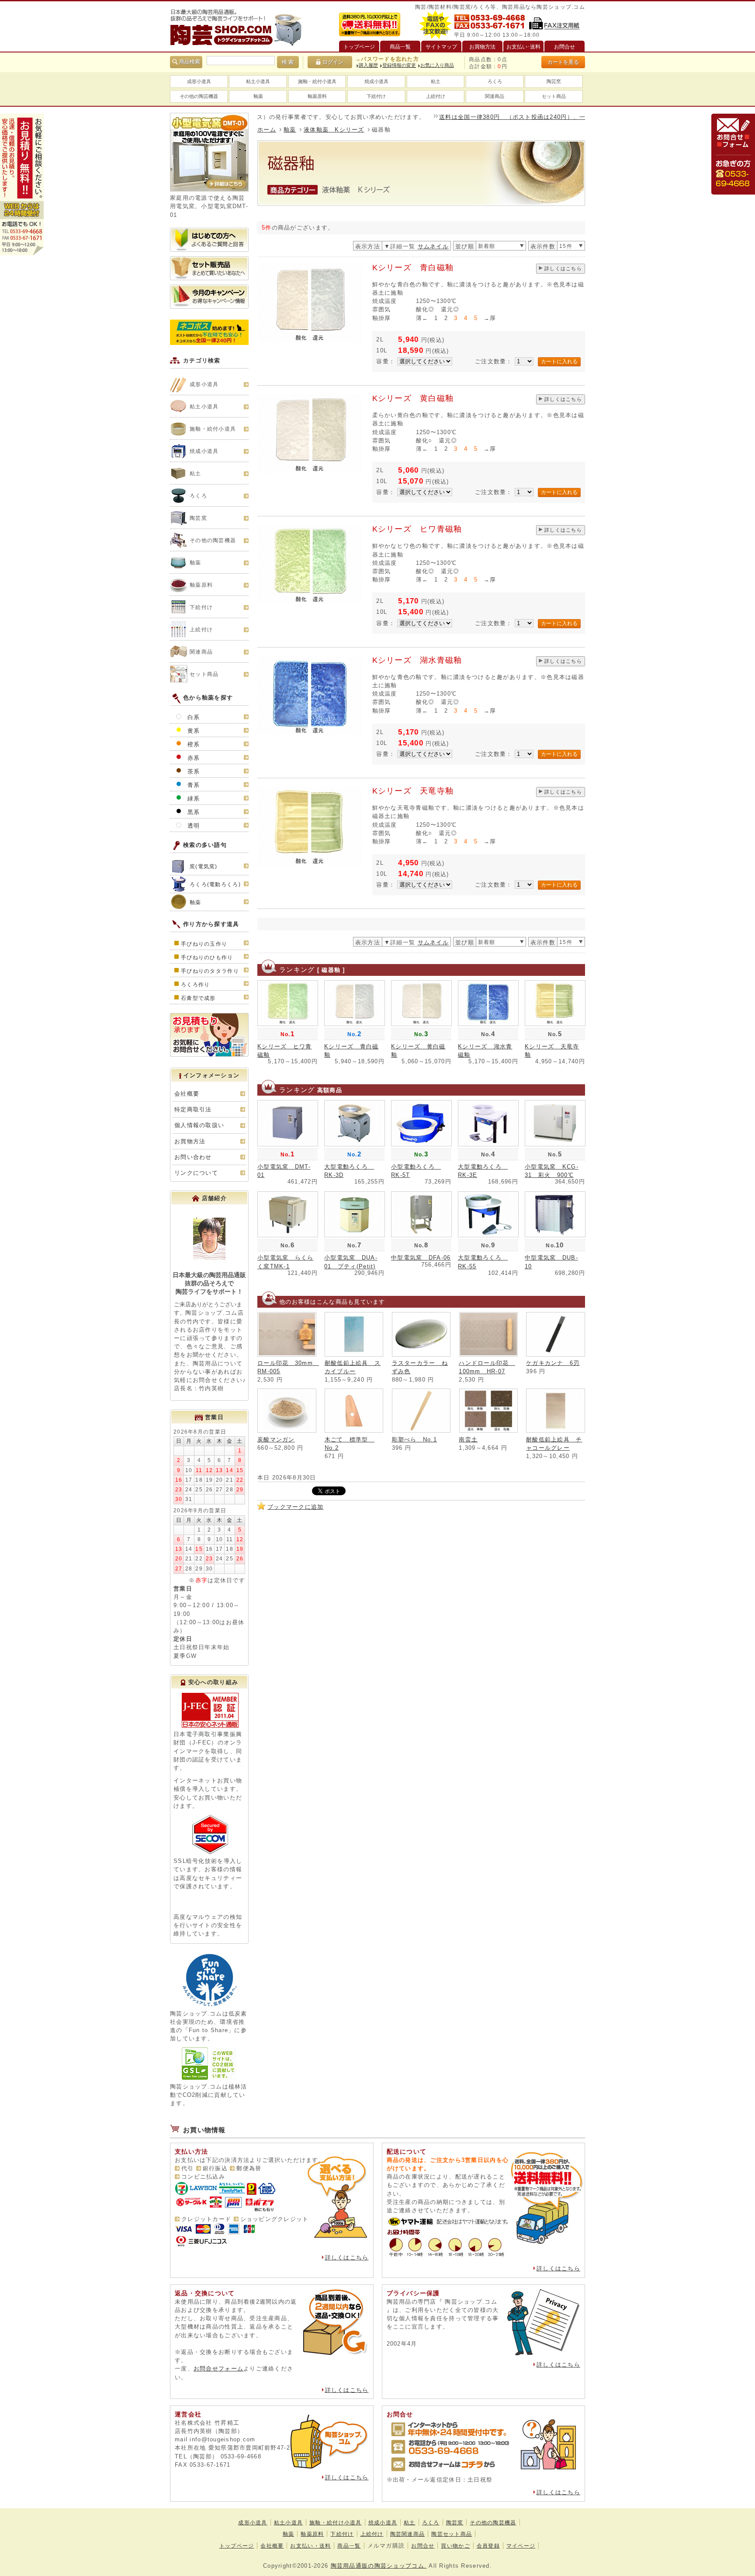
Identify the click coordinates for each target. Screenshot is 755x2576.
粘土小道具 (258, 81)
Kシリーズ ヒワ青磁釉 (417, 529)
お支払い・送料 (310, 2546)
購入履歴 (368, 65)
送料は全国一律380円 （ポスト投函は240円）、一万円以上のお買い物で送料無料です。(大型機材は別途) (530, 117)
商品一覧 (349, 2546)
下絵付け (376, 96)
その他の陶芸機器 (199, 96)
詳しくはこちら (563, 268)
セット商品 (554, 96)
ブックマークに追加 (296, 1507)
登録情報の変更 (399, 65)
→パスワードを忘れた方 (387, 59)
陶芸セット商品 (452, 2534)
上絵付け (436, 96)
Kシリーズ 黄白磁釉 (413, 398)
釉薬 (258, 96)
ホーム (267, 130)
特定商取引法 (193, 1109)
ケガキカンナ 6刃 (553, 1363)
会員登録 (488, 2546)
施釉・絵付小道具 (317, 81)
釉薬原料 (317, 96)
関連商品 (495, 96)
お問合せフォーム (218, 2369)
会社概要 (187, 1094)
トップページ (237, 2546)
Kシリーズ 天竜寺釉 (413, 791)
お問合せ (423, 2546)
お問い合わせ (193, 1157)
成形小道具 (199, 81)
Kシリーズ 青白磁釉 (413, 268)
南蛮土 (468, 1439)
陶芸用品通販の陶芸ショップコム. (379, 2566)
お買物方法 (190, 1141)
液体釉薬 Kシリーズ (334, 130)
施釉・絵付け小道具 (336, 2523)
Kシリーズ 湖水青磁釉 (417, 660)
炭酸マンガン (276, 1439)
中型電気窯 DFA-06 (421, 1258)
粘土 (436, 81)
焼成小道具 (376, 81)
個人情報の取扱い (199, 1125)
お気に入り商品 (437, 65)
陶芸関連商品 (408, 2534)
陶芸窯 (554, 81)
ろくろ (495, 81)
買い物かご (455, 2546)
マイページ (521, 2546)
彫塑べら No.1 (415, 1439)
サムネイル (433, 246)
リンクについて (196, 1173)
